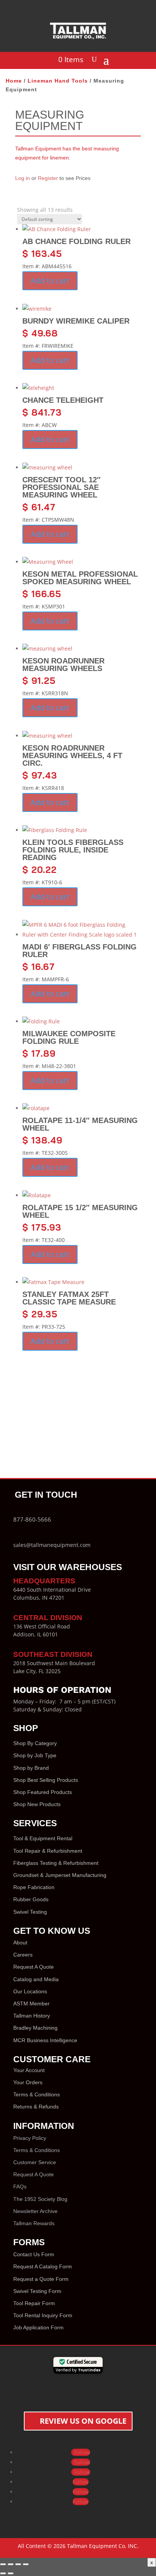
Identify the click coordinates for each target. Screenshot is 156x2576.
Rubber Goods (31, 1899)
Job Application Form (38, 2327)
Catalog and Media (36, 1979)
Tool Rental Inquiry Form (43, 2315)
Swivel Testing (30, 1912)
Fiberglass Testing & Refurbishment (56, 1863)
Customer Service (35, 2162)
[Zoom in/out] (3, 2564)
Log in (23, 178)
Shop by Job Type (35, 1755)
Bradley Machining (35, 2028)
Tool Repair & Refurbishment (48, 1851)
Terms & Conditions (37, 2094)
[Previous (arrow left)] (3, 2573)
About (20, 1943)
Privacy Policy (30, 2138)
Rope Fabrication (34, 1887)
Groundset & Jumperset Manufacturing (60, 1875)
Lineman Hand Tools (58, 81)
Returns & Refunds (36, 2107)
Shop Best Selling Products (46, 1780)
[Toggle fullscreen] (11, 2564)
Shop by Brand (31, 1768)
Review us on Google (83, 2421)
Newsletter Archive (35, 2211)
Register (48, 178)
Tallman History (32, 2016)
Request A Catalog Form (43, 2266)
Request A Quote (34, 1967)
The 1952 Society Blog (40, 2199)
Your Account (29, 2070)
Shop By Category (35, 1743)
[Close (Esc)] (26, 2564)
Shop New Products (37, 1804)
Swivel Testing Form (37, 2291)
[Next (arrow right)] (11, 2573)
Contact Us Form (34, 2254)
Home (14, 81)
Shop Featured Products (43, 1792)
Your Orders (28, 2082)
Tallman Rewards (34, 2223)
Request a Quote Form (41, 2279)
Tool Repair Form (34, 2303)
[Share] (18, 2564)
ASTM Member (31, 2004)
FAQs (20, 2187)
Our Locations (30, 1991)
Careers (23, 1955)
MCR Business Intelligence (45, 2040)
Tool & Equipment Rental (43, 1838)
